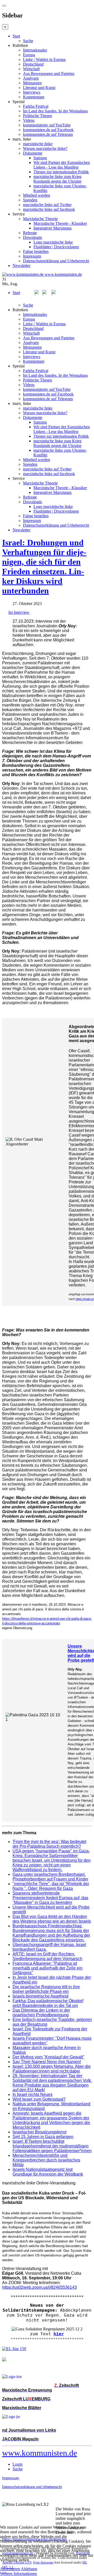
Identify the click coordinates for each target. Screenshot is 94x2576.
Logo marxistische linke (53, 242)
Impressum (32, 256)
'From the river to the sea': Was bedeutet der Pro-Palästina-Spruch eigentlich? (49, 1844)
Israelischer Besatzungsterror (40, 2132)
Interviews (32, 92)
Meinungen (32, 83)
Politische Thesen (37, 116)
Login (17, 2464)
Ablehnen (29, 2569)
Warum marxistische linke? (45, 148)
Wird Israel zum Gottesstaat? (39, 2099)
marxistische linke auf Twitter (47, 205)
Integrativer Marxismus (52, 228)
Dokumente (33, 153)
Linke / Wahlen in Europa (44, 59)
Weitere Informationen (18, 2574)
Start (16, 36)
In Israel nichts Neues (33, 2094)
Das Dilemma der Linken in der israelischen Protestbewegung (41, 2013)
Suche (28, 41)
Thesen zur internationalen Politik (61, 172)
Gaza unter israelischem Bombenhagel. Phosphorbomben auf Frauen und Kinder (50, 1877)
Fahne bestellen (36, 251)
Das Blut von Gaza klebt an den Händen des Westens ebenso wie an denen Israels (52, 1919)
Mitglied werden (37, 195)
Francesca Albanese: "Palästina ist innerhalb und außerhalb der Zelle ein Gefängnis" (48, 1968)
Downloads (33, 237)
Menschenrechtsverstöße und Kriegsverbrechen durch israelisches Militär (46, 2160)
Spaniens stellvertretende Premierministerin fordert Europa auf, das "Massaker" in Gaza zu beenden (50, 1898)
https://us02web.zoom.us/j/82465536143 (39, 2287)
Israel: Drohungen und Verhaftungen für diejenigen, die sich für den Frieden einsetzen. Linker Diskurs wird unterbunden (44, 567)
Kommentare (34, 97)
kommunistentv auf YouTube (47, 125)
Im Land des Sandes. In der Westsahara (55, 111)
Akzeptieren (10, 2569)
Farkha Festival (36, 106)
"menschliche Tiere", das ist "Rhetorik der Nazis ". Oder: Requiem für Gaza (51, 1886)
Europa (29, 55)
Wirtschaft (31, 69)
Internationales (35, 50)
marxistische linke (38, 144)
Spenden (30, 200)
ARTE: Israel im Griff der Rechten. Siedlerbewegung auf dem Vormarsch (47, 1956)
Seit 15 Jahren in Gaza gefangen (43, 2137)
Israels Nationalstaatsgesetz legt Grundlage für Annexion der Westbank (48, 2172)
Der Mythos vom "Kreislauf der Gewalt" (48, 2057)
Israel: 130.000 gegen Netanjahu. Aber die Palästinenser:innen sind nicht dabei (52, 2069)
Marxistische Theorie (40, 219)
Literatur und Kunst (39, 88)
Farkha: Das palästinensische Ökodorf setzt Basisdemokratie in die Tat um (48, 2003)
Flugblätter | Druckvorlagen (56, 247)
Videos (29, 120)
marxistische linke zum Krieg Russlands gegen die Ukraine (57, 179)
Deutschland (33, 64)
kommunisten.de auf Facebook (48, 130)
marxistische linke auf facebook (49, 209)
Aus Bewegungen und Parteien (49, 74)
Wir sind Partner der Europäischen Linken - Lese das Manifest (62, 165)
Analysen (31, 78)
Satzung (40, 158)
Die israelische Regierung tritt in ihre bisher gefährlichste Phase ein (46, 1989)
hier (59, 2334)
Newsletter (21, 266)
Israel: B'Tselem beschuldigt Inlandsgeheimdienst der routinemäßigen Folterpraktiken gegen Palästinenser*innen (52, 2146)
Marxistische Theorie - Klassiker (60, 223)
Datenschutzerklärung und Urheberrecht (56, 261)
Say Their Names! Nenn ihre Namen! (47, 2062)
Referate (30, 233)
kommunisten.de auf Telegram (48, 134)
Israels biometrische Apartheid (40, 1996)
